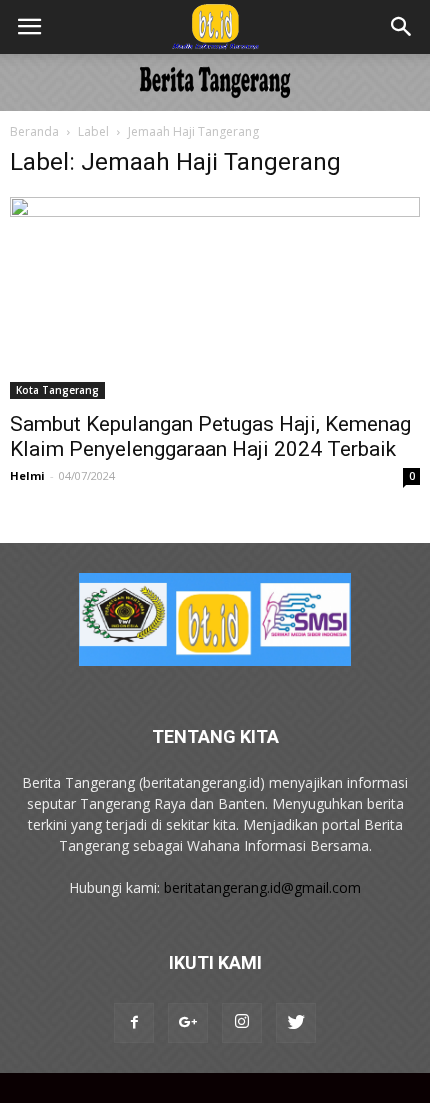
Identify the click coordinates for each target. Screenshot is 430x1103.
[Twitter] (296, 1023)
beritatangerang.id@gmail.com (262, 887)
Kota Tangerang (57, 390)
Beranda (34, 131)
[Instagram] (242, 1023)
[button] (402, 27)
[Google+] (188, 1023)
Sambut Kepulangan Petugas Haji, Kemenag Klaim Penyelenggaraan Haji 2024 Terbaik (210, 436)
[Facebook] (134, 1023)
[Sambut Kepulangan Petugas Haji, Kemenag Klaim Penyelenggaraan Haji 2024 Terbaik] (215, 298)
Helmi (27, 475)
